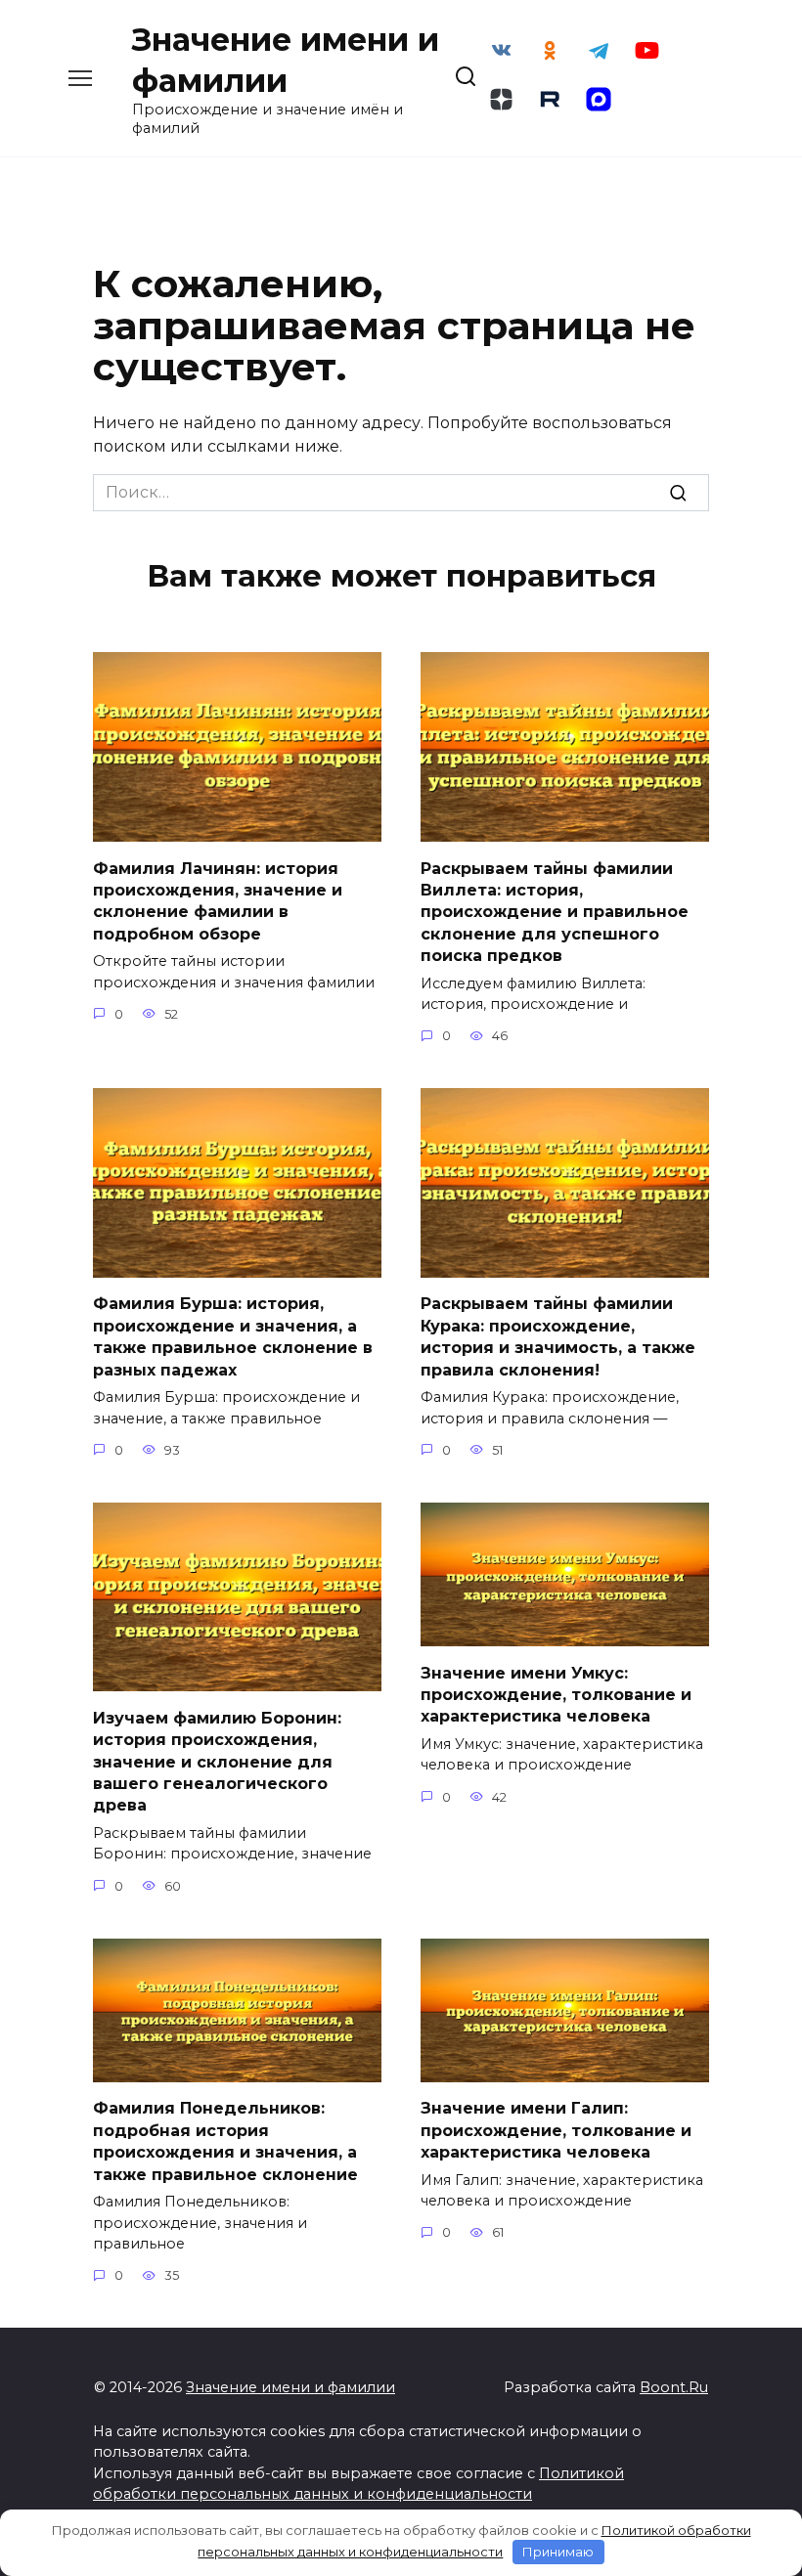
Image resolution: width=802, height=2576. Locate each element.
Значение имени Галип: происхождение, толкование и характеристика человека (556, 2130)
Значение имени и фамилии (290, 2387)
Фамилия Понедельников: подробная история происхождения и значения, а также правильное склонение (225, 2141)
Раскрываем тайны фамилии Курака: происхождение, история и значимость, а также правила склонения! (558, 1336)
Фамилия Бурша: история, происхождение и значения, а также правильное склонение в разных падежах (233, 1336)
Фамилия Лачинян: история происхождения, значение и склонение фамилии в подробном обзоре (218, 900)
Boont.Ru (674, 2387)
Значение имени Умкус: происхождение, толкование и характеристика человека (556, 1694)
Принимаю (558, 2552)
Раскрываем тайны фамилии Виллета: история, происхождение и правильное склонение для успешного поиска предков (555, 912)
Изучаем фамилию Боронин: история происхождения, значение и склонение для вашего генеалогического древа (217, 1761)
